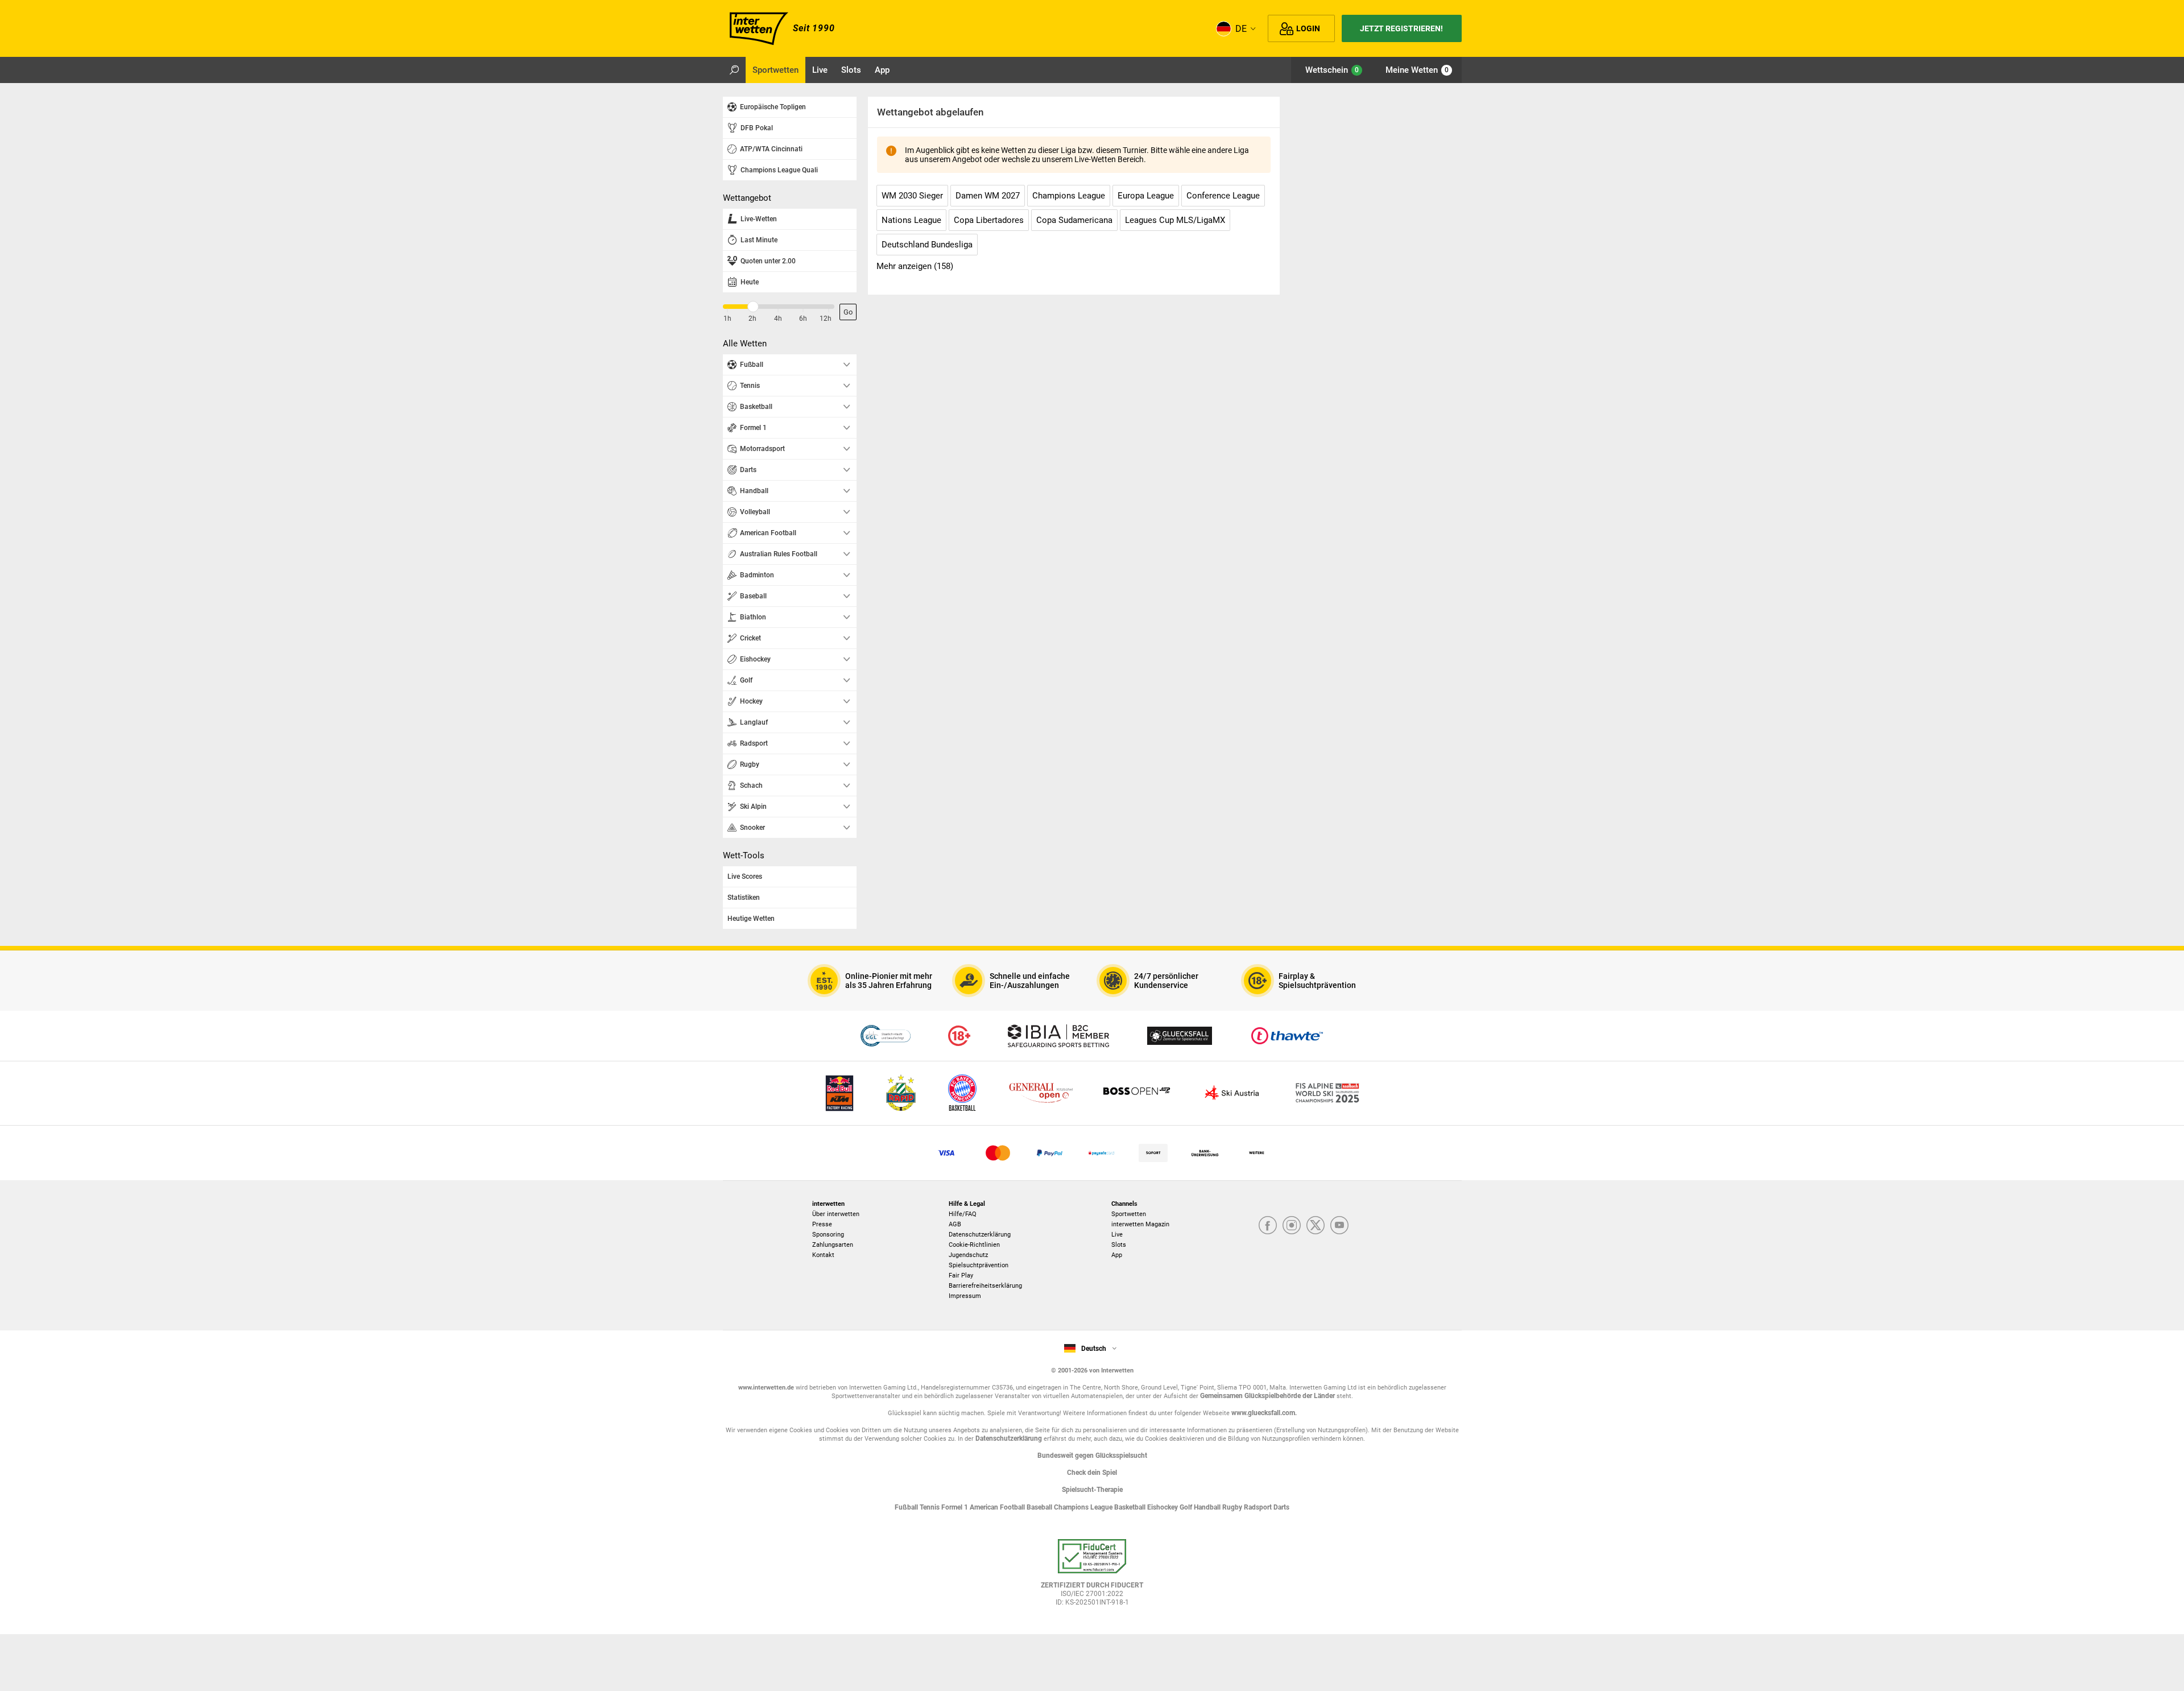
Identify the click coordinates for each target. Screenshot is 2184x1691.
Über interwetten (836, 1214)
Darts (1281, 1507)
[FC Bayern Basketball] (962, 1093)
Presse (822, 1224)
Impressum (965, 1296)
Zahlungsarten (833, 1245)
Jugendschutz (968, 1255)
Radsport (1259, 1507)
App (1117, 1255)
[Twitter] (1316, 1226)
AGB (955, 1224)
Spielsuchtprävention (979, 1265)
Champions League (1084, 1507)
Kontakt (823, 1255)
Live (1117, 1235)
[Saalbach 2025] (1327, 1093)
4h (778, 319)
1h (727, 319)
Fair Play (961, 1276)
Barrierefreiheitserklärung (985, 1286)
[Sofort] (1153, 1153)
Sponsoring (828, 1235)
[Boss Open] (1136, 1093)
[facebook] (1268, 1226)
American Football (998, 1507)
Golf (1187, 1507)
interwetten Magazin (1140, 1224)
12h (826, 319)
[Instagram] (1292, 1226)
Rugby (1233, 1507)
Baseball (1040, 1507)
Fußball (907, 1507)
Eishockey (1163, 1507)
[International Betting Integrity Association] (1058, 1036)
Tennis (930, 1507)
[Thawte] (1287, 1036)
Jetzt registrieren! (1401, 28)
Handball (1208, 1507)
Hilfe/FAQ (963, 1214)
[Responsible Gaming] (959, 1036)
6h (803, 319)
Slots (1119, 1245)
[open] (1092, 1577)
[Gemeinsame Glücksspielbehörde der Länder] (885, 1036)
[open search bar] (734, 70)
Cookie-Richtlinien (974, 1245)
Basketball (1131, 1507)
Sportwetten (1129, 1214)
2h (752, 319)
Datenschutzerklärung (980, 1235)
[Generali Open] (1041, 1093)
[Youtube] (1339, 1226)
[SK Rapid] (901, 1093)
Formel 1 (955, 1507)
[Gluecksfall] (1180, 1036)
